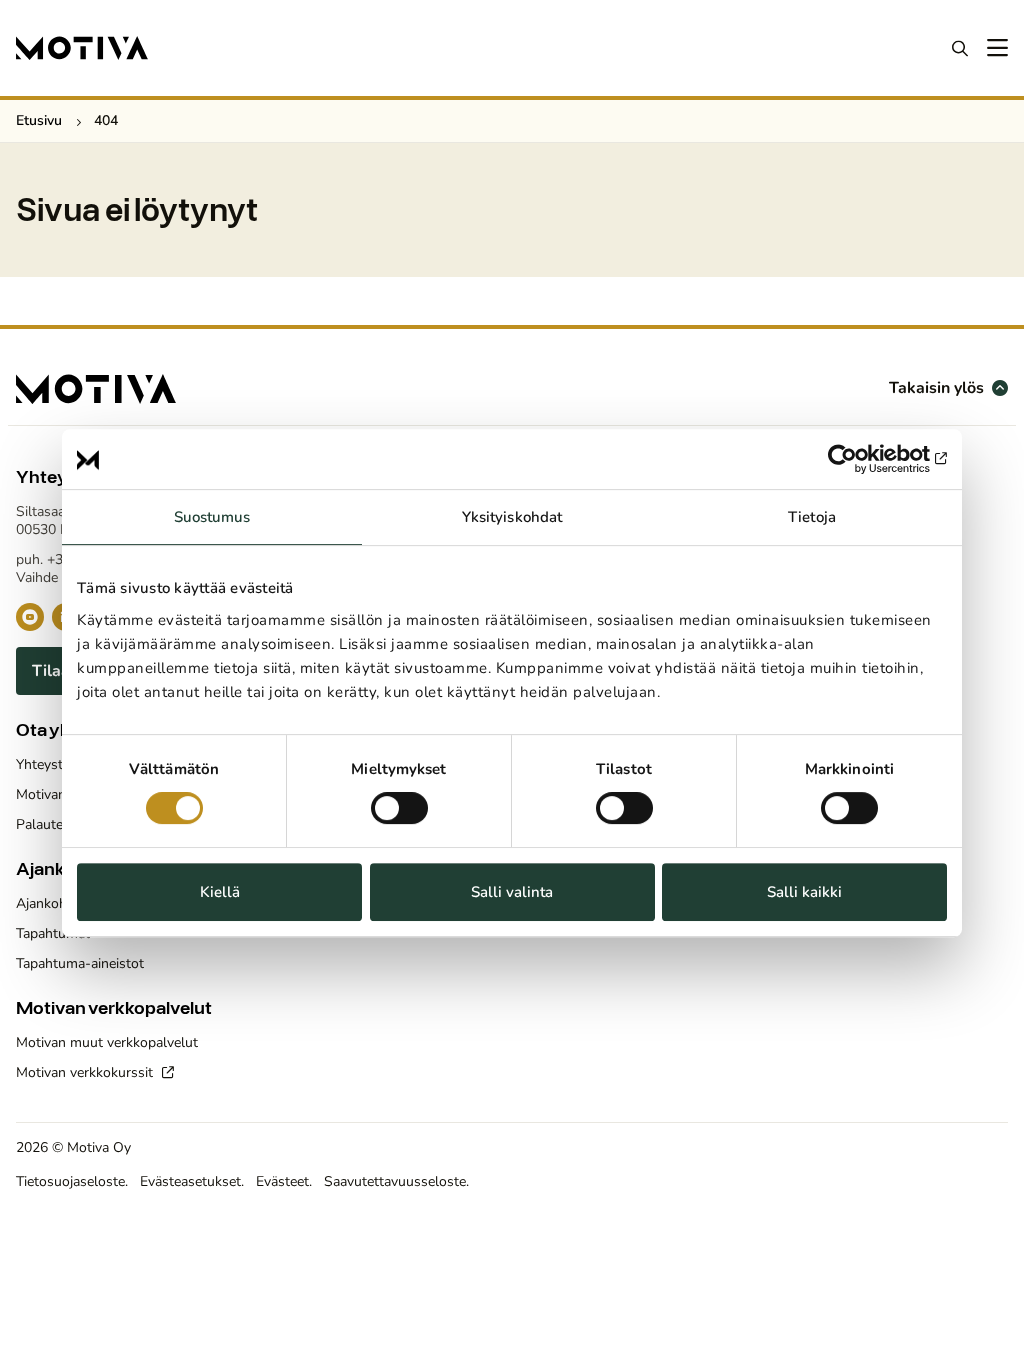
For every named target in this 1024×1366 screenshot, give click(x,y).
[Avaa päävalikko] (996, 48)
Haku (960, 48)
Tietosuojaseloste (70, 1181)
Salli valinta (512, 892)
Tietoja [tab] (812, 517)
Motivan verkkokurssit (86, 1072)
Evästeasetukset (190, 1181)
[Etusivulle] (82, 48)
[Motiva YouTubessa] (30, 617)
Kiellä (220, 892)
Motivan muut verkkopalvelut (107, 1042)
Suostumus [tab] (212, 517)
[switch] (399, 808)
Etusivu (39, 120)
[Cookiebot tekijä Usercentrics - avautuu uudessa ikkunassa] (859, 459)
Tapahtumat (53, 933)
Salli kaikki (804, 892)
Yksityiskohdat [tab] (512, 517)
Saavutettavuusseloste (395, 1181)
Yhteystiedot (55, 764)
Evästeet (282, 1181)
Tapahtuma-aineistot (80, 963)
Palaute (39, 824)
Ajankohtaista (58, 903)
